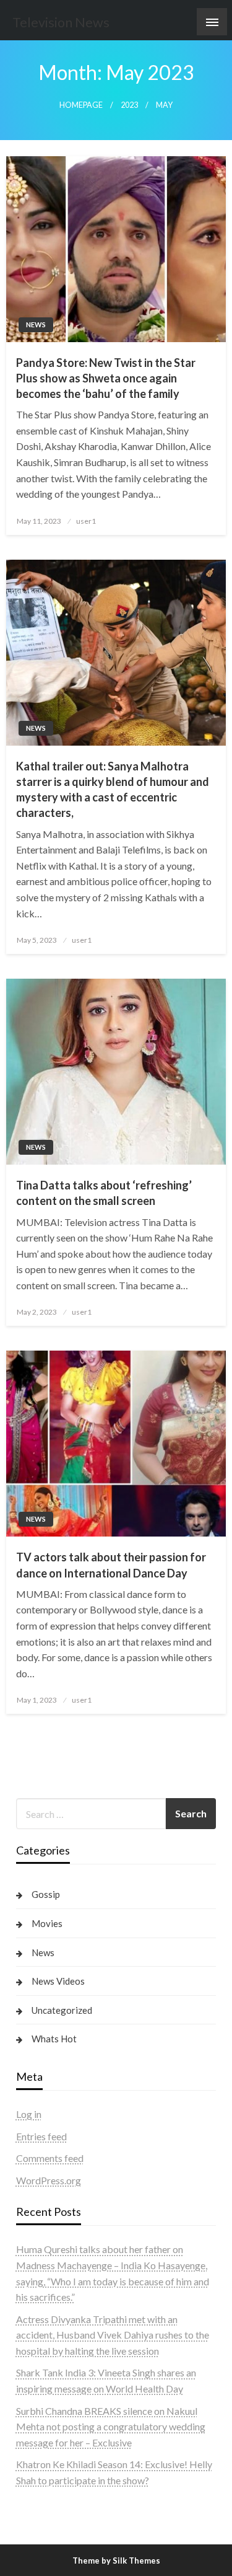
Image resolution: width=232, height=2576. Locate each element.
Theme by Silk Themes (116, 2561)
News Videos (58, 1981)
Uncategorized (62, 2010)
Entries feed (41, 2136)
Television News (61, 22)
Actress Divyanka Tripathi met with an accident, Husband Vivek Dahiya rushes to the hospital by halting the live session (113, 2335)
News (36, 324)
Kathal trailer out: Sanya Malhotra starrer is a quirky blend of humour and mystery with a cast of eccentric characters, (113, 790)
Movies (47, 1923)
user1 (86, 521)
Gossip (46, 1894)
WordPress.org (49, 2180)
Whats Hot (54, 2039)
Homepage (81, 105)
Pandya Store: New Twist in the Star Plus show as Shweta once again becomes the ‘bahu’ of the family (106, 378)
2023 (129, 105)
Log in (29, 2114)
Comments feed (50, 2158)
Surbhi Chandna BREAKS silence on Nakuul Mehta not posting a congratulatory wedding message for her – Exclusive (111, 2427)
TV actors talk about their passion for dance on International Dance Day (111, 1565)
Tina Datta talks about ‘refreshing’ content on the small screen (104, 1193)
